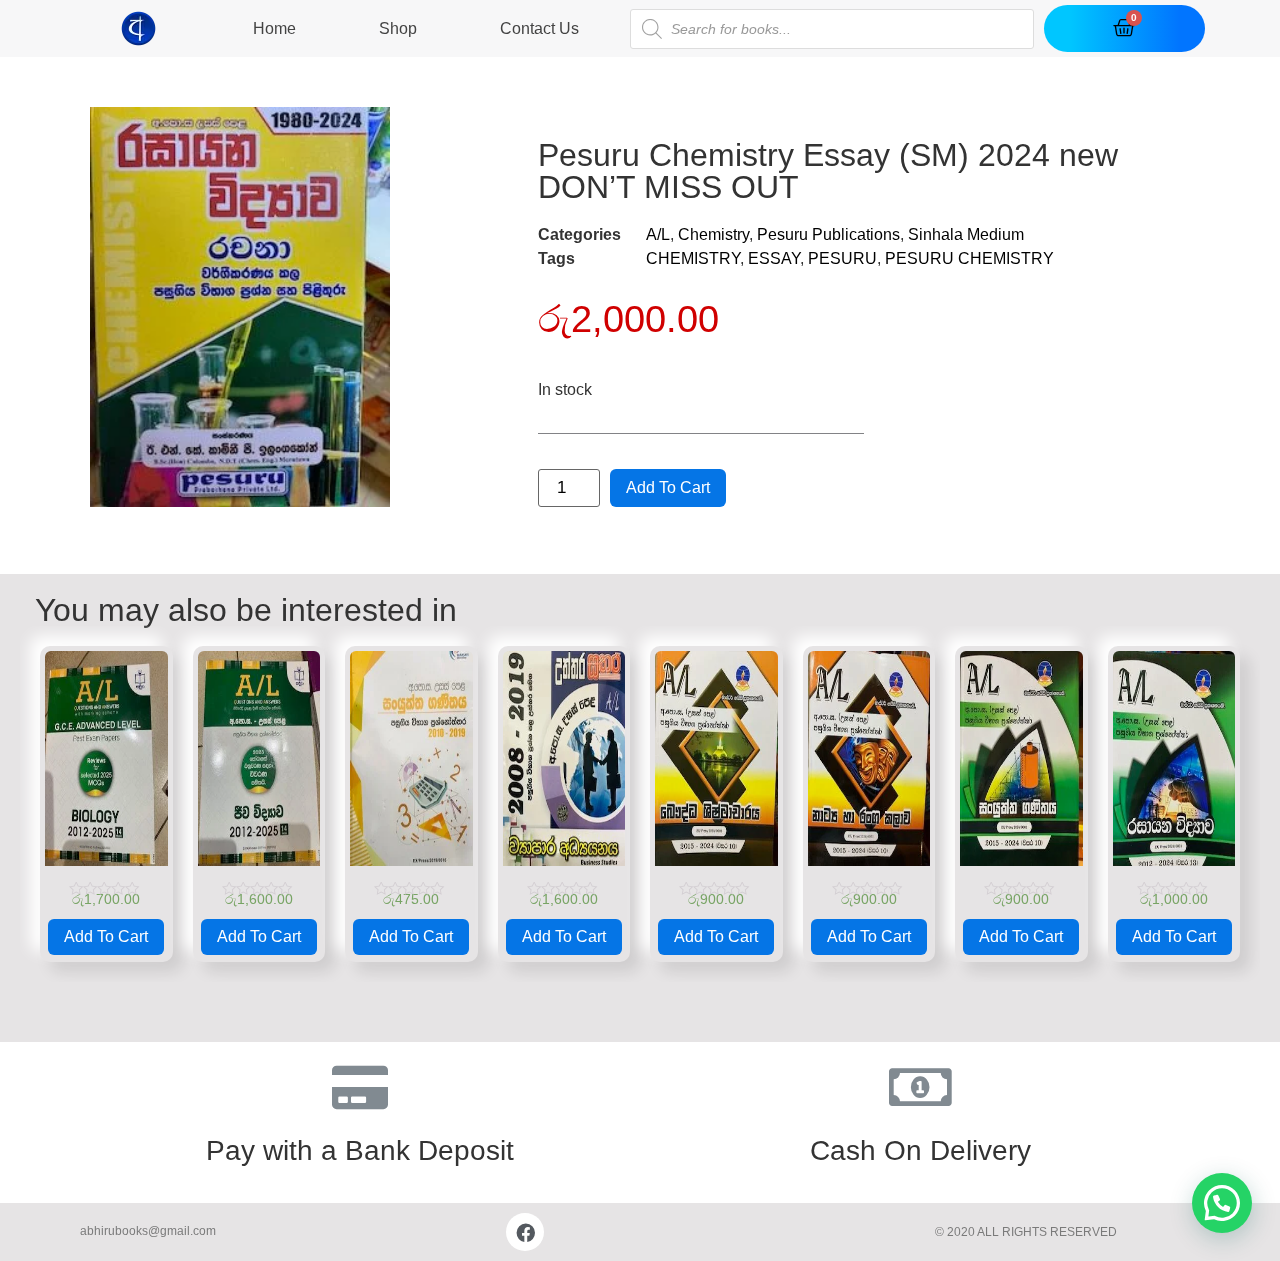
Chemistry (713, 234)
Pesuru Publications (828, 234)
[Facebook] (525, 1232)
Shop (398, 28)
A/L (658, 234)
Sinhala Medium (966, 234)
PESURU (842, 258)
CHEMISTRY (693, 258)
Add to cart (668, 487)
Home (274, 28)
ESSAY (774, 258)
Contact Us (539, 28)
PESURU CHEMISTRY (969, 258)
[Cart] (1124, 28)
